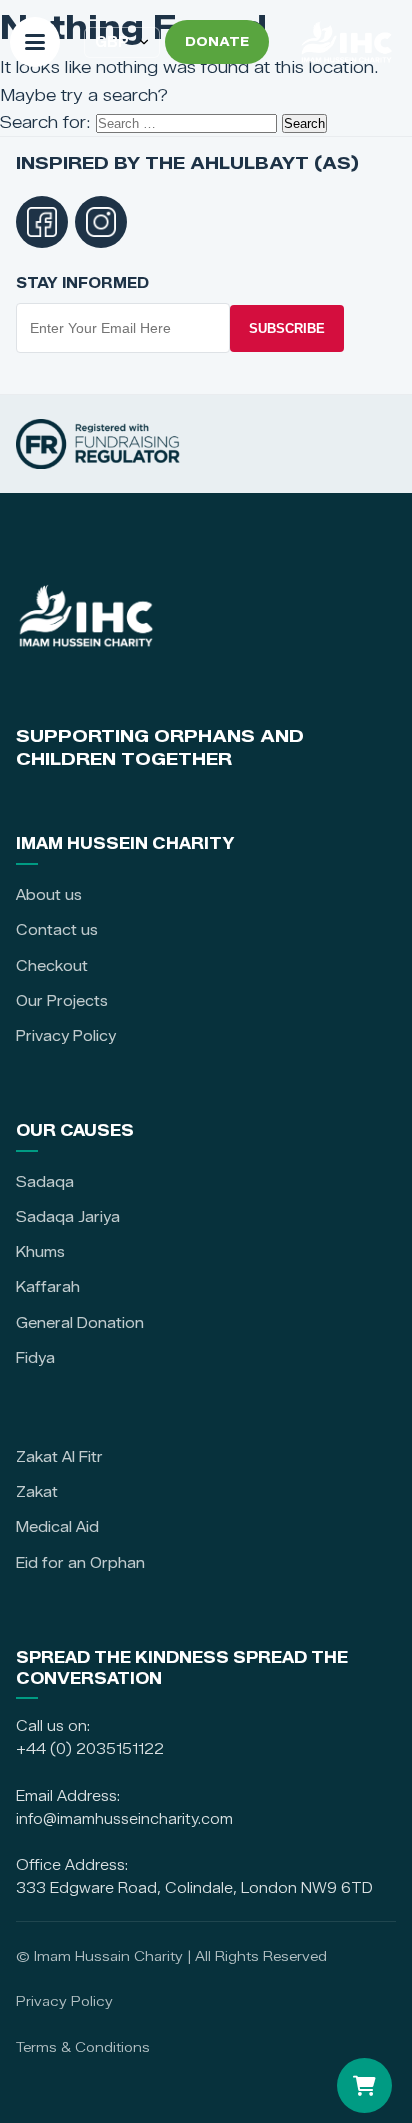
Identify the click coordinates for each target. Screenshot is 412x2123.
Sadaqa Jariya (68, 1217)
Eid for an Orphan (80, 1563)
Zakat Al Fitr (59, 1457)
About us (49, 895)
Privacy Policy (66, 1036)
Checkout (52, 966)
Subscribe (287, 328)
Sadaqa (45, 1182)
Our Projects (62, 1001)
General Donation (80, 1323)
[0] (364, 2085)
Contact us (57, 930)
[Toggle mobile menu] (35, 42)
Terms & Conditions (83, 2047)
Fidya (35, 1358)
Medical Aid (57, 1527)
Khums (40, 1252)
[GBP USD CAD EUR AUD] (122, 42)
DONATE (217, 41)
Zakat (37, 1492)
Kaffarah (48, 1287)
